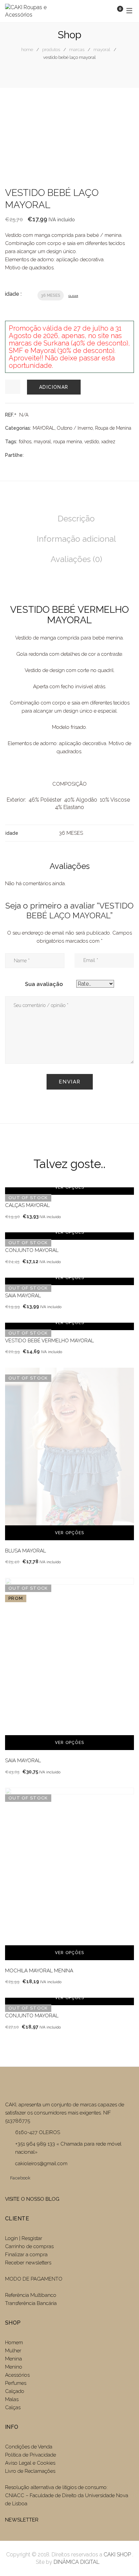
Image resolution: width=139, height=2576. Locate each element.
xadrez (108, 442)
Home (27, 50)
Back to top (124, 2558)
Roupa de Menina (113, 428)
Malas (12, 2399)
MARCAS (77, 50)
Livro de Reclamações (30, 2471)
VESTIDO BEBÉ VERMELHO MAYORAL (49, 1341)
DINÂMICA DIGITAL (76, 2562)
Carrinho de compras (29, 2246)
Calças (13, 2407)
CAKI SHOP (117, 2555)
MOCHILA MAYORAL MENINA (39, 1971)
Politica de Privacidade (31, 2455)
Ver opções (69, 1187)
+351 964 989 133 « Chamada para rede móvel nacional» (68, 2148)
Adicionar (54, 387)
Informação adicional (76, 539)
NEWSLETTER (22, 2520)
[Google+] (50, 455)
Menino (14, 2367)
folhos (25, 442)
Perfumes (16, 2383)
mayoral (42, 442)
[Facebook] (29, 455)
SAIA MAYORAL (23, 1296)
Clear (73, 296)
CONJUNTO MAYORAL (32, 1250)
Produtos (51, 50)
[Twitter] (39, 455)
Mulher (13, 2351)
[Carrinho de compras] (113, 11)
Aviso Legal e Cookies (31, 2463)
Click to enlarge (123, 118)
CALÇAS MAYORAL (27, 1205)
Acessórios (17, 2375)
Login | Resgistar (24, 2238)
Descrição (76, 519)
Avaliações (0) (76, 559)
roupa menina (68, 442)
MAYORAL (102, 50)
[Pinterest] (60, 455)
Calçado (15, 2391)
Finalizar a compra (26, 2255)
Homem (14, 2343)
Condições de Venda (29, 2447)
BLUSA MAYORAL (25, 1551)
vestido (92, 442)
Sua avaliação (44, 984)
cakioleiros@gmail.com (41, 2164)
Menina (13, 2359)
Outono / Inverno (75, 428)
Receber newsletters (28, 2263)
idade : (13, 294)
